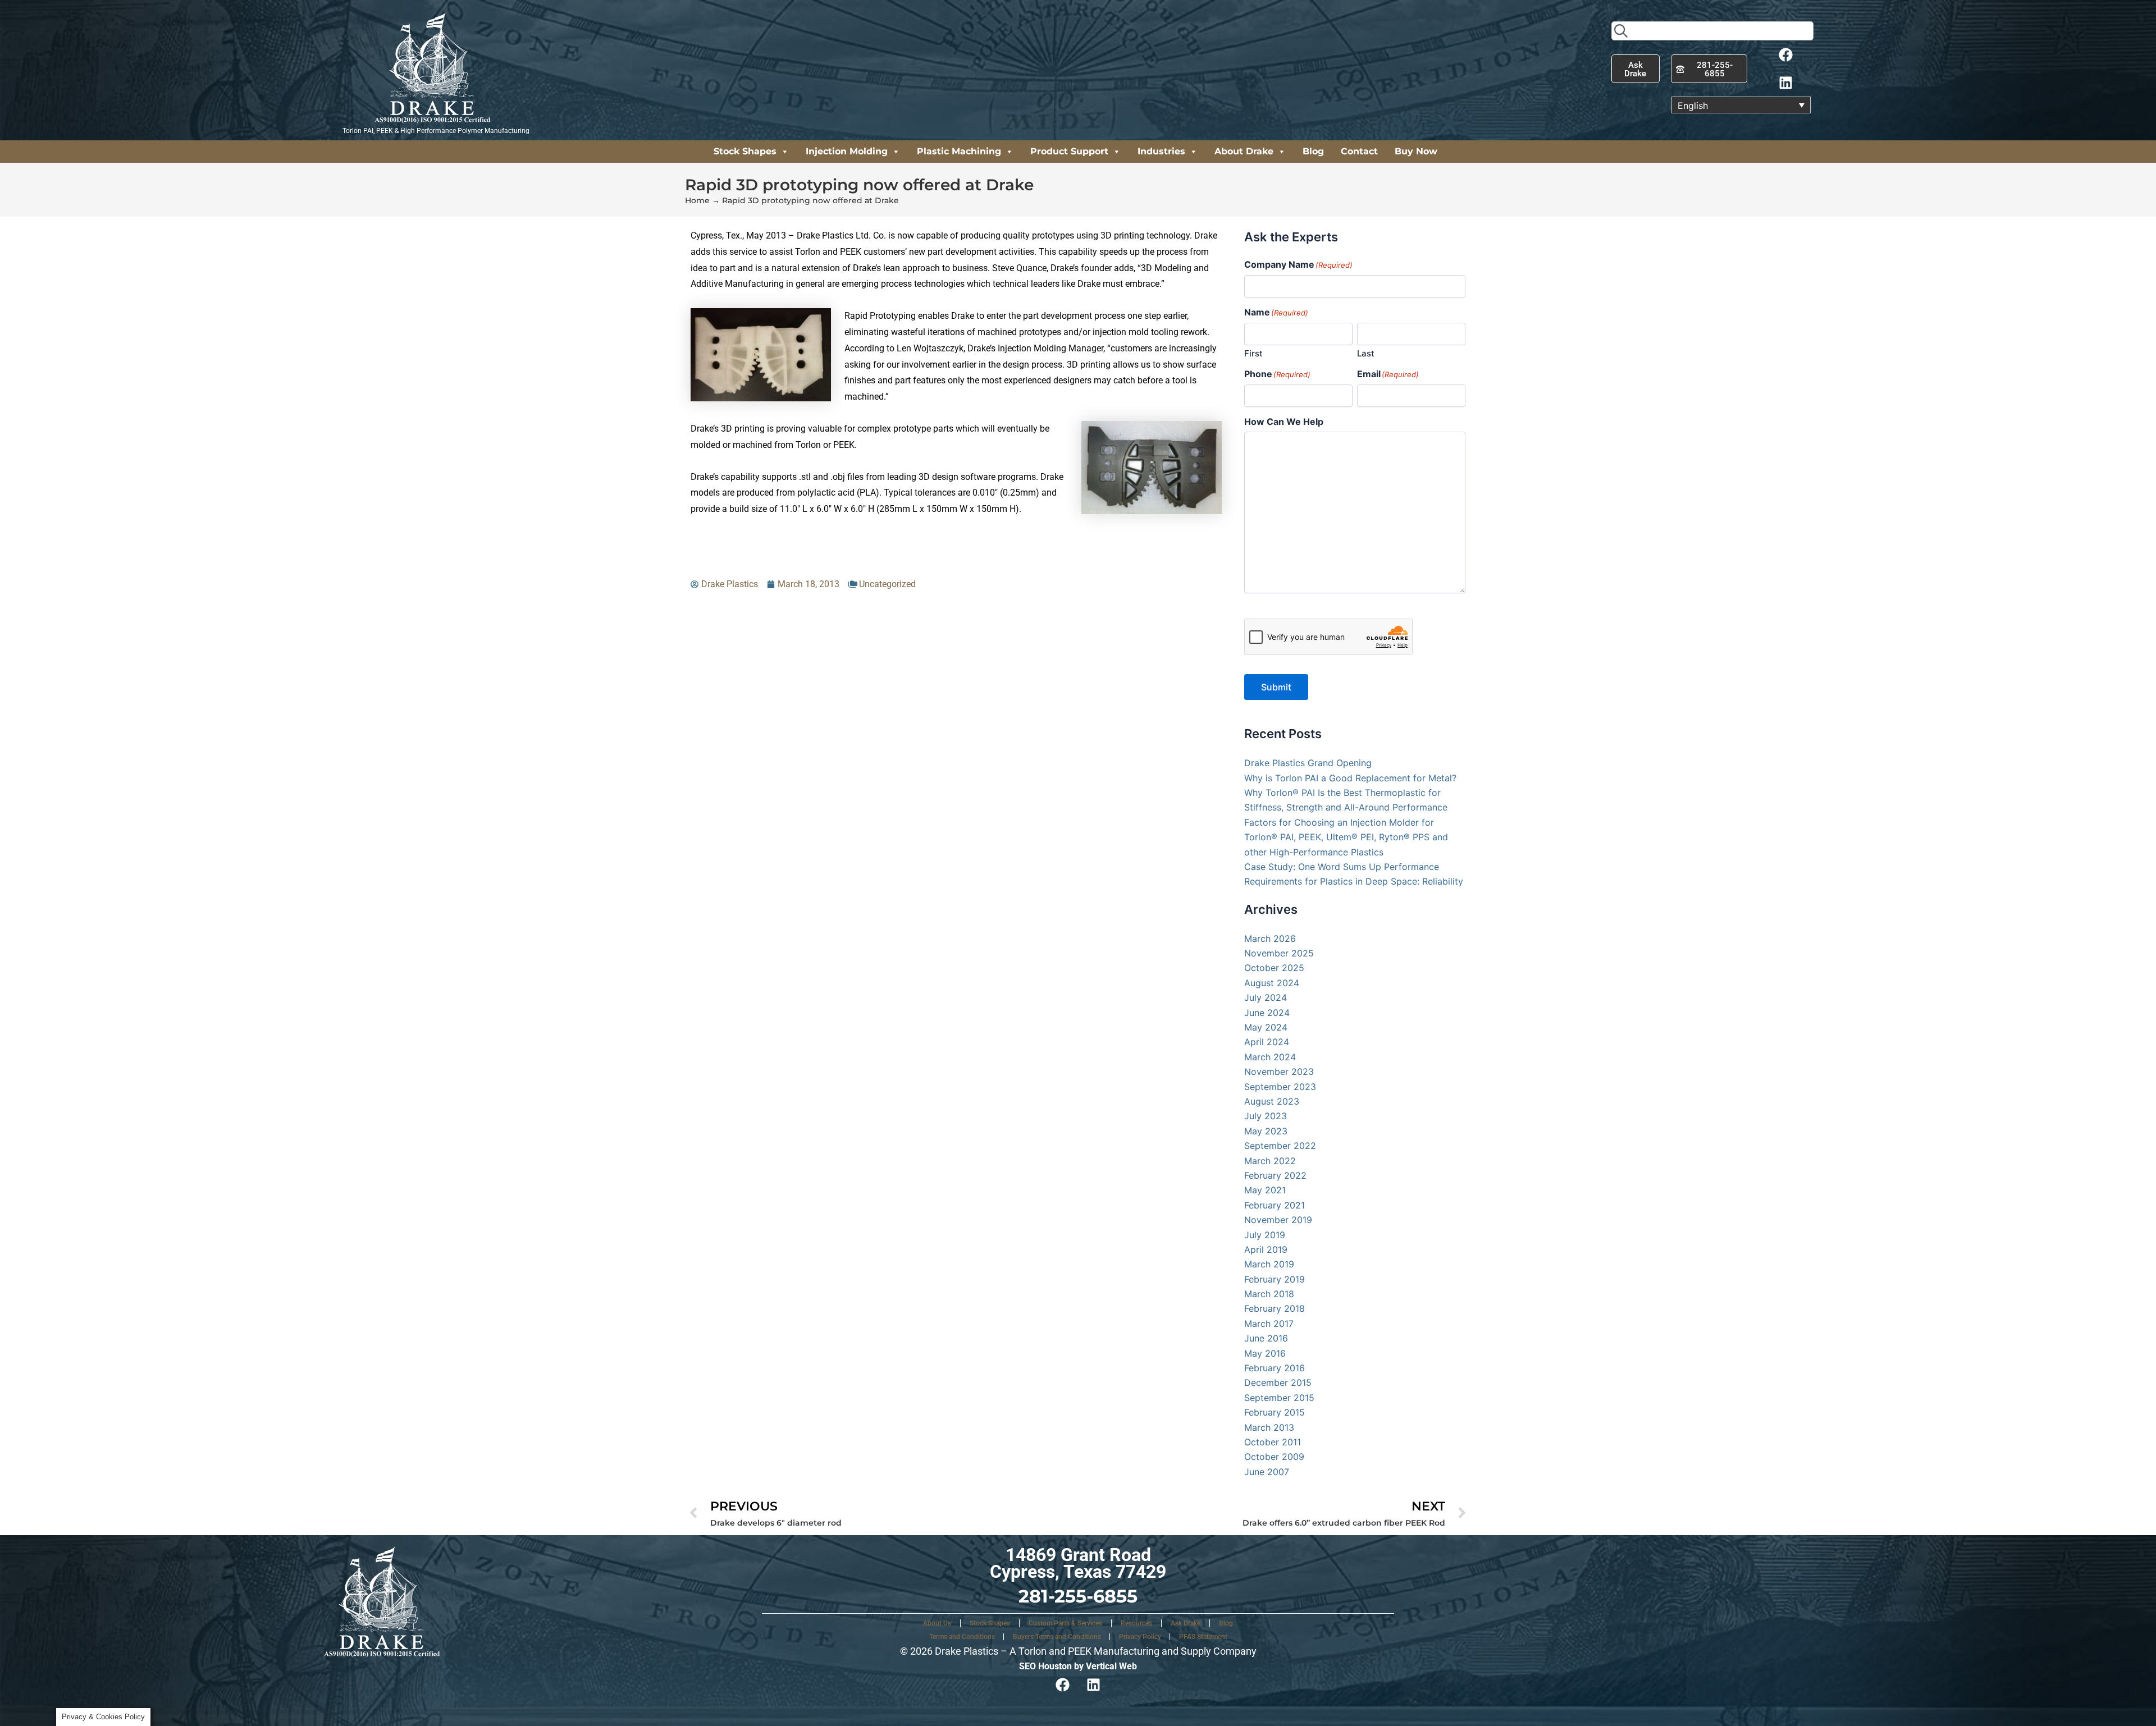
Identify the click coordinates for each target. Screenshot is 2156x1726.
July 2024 (1266, 997)
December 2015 (1278, 1382)
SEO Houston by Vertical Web (1078, 1666)
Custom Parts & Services (1065, 1623)
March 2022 (1270, 1161)
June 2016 (1266, 1338)
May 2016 (1265, 1353)
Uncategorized (887, 584)
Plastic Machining (959, 151)
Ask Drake (1186, 1623)
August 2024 (1272, 983)
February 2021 (1275, 1205)
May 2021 (1265, 1190)
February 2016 (1275, 1368)
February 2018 (1275, 1308)
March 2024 (1270, 1057)
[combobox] (1712, 31)
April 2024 (1267, 1042)
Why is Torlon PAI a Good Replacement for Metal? (1350, 778)
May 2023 (1266, 1131)
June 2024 (1267, 1013)
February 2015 (1275, 1412)
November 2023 (1279, 1072)
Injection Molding (847, 151)
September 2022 (1280, 1146)
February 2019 (1275, 1279)
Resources (1136, 1623)
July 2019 (1265, 1235)
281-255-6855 (1078, 1596)
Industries (1161, 151)
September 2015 (1279, 1398)
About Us (937, 1623)
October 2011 (1273, 1442)
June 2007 (1267, 1472)
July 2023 (1266, 1116)
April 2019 (1266, 1249)
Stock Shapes (745, 151)
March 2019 (1269, 1264)
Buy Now (1416, 151)
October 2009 (1274, 1457)
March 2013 (1269, 1427)
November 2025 (1279, 953)
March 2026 (1270, 938)
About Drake (1244, 151)
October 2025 (1274, 968)
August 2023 (1272, 1101)
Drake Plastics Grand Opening (1308, 763)
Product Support (1069, 151)
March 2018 (1269, 1294)
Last (1366, 353)
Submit (1276, 687)
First (1253, 353)
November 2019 (1278, 1220)
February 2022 (1275, 1175)
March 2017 (1269, 1324)
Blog (1313, 151)
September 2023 (1280, 1087)
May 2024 (1266, 1027)
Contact (1359, 151)
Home (697, 200)
